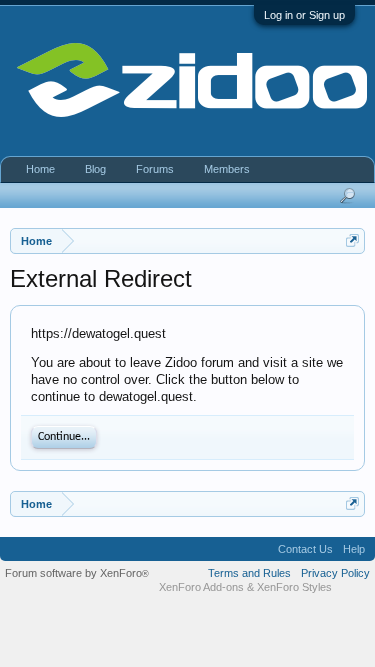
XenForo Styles (294, 587)
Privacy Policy (335, 573)
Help (354, 549)
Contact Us (305, 549)
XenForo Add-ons (201, 587)
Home (40, 169)
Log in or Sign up (304, 15)
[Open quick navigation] (352, 240)
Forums (155, 169)
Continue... (64, 437)
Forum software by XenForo (77, 573)
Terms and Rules (249, 573)
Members (227, 169)
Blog (95, 169)
